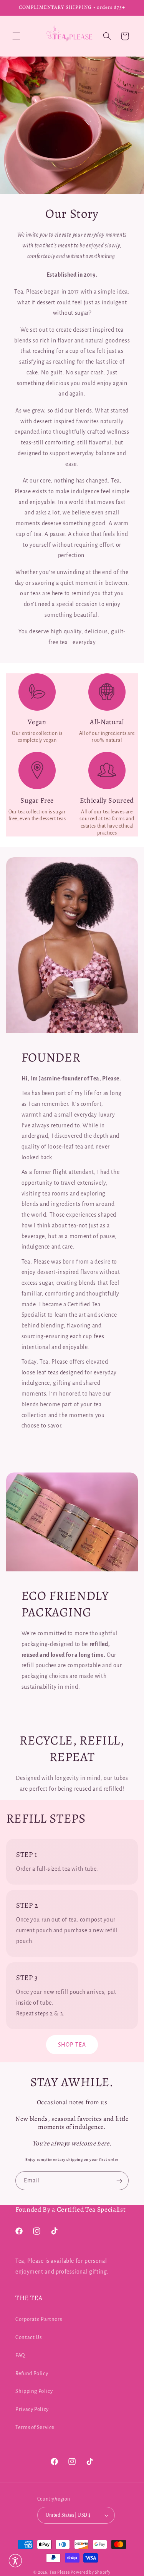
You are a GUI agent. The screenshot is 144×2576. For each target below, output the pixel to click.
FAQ (20, 2355)
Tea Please (60, 2572)
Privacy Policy (32, 2409)
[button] (16, 36)
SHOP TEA (72, 2045)
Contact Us (28, 2337)
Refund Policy (32, 2373)
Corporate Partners (39, 2319)
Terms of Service (35, 2427)
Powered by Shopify (90, 2572)
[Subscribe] (119, 2181)
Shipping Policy (34, 2391)
